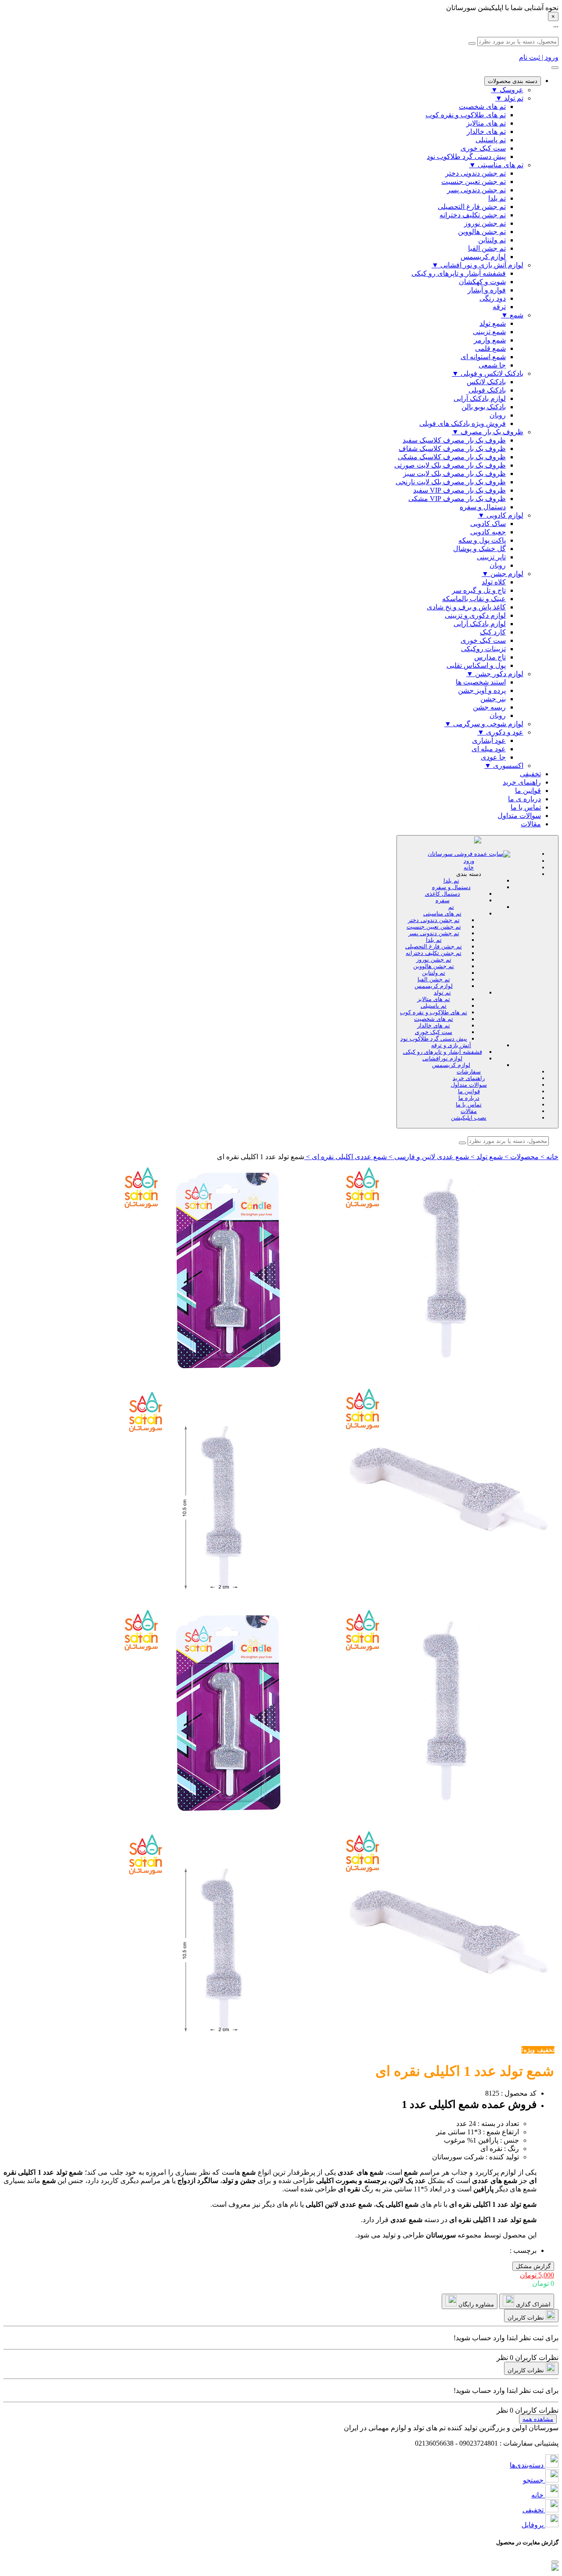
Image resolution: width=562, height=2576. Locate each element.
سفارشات (469, 1072)
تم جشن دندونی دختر (434, 920)
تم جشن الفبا (434, 979)
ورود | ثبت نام (539, 57)
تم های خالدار (434, 1025)
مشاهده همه (538, 2419)
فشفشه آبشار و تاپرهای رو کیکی (443, 1052)
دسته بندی (469, 874)
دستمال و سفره (451, 887)
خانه (469, 867)
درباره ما (469, 1098)
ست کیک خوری (434, 1032)
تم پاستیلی (434, 1006)
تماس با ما (526, 807)
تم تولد (442, 993)
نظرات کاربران (526, 2318)
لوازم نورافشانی (442, 1058)
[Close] (555, 2562)
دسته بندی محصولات (513, 81)
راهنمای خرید (522, 782)
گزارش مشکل (533, 2266)
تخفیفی (530, 774)
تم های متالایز (434, 999)
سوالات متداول (519, 816)
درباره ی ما (524, 799)
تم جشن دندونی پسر (434, 933)
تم (451, 907)
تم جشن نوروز (434, 960)
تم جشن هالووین (434, 966)
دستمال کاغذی (443, 894)
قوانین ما (528, 791)
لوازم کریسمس (434, 986)
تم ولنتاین (434, 973)
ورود (469, 861)
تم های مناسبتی (442, 913)
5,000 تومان (537, 2275)
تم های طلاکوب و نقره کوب (434, 1012)
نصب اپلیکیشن (469, 1118)
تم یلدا (451, 881)
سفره (443, 900)
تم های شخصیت (434, 1019)
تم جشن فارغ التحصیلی (434, 946)
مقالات (531, 824)
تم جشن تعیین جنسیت (434, 927)
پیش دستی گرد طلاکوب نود (434, 1039)
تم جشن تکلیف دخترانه (434, 953)
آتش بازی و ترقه (451, 1045)
